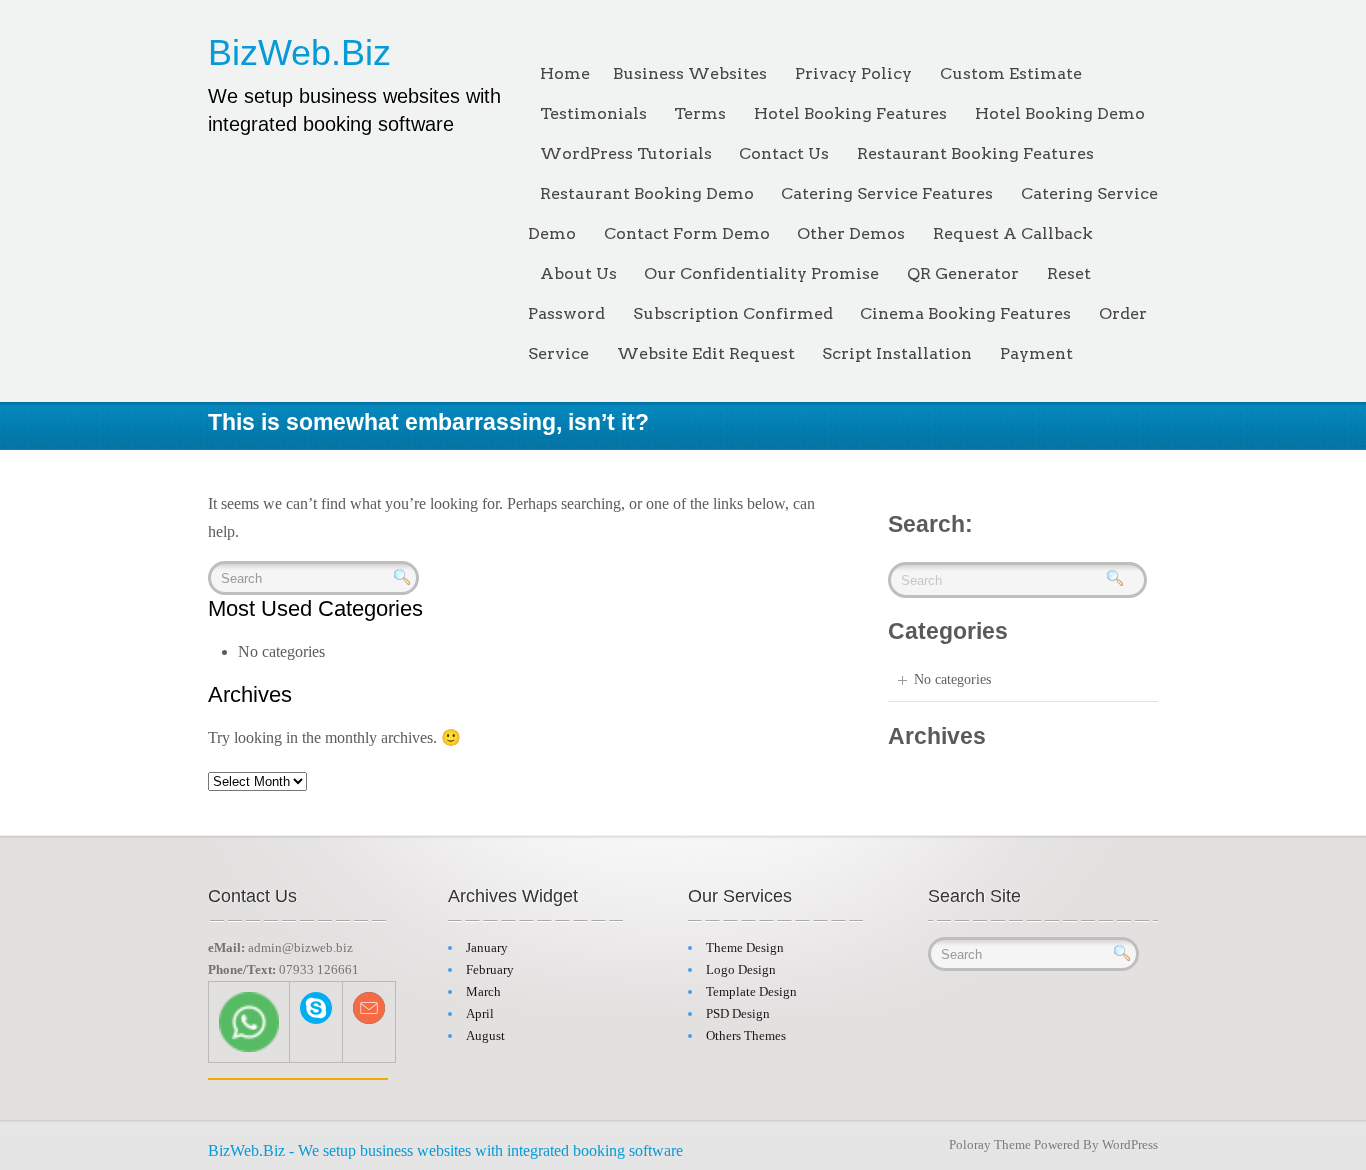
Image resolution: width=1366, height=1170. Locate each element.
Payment (1036, 353)
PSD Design (738, 1013)
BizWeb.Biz (299, 52)
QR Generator (963, 273)
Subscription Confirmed (733, 313)
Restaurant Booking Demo (647, 193)
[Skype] (316, 1006)
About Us (578, 273)
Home (565, 73)
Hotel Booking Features (850, 113)
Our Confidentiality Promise (761, 273)
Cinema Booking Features (965, 313)
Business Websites (690, 73)
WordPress (1130, 1144)
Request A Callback (1013, 233)
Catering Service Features (887, 193)
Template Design (751, 991)
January (487, 947)
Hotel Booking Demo (1060, 113)
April (480, 1013)
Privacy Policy (853, 73)
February (490, 969)
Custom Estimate (1011, 73)
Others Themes (746, 1035)
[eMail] (369, 1006)
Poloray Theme (990, 1144)
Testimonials (593, 113)
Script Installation (897, 353)
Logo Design (741, 969)
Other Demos (851, 233)
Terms (700, 113)
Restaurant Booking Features (975, 153)
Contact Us (784, 153)
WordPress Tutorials (626, 153)
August (485, 1035)
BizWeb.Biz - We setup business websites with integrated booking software (445, 1150)
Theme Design (745, 947)
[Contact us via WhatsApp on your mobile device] (249, 1020)
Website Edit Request (706, 353)
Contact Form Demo (687, 233)
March (483, 991)
